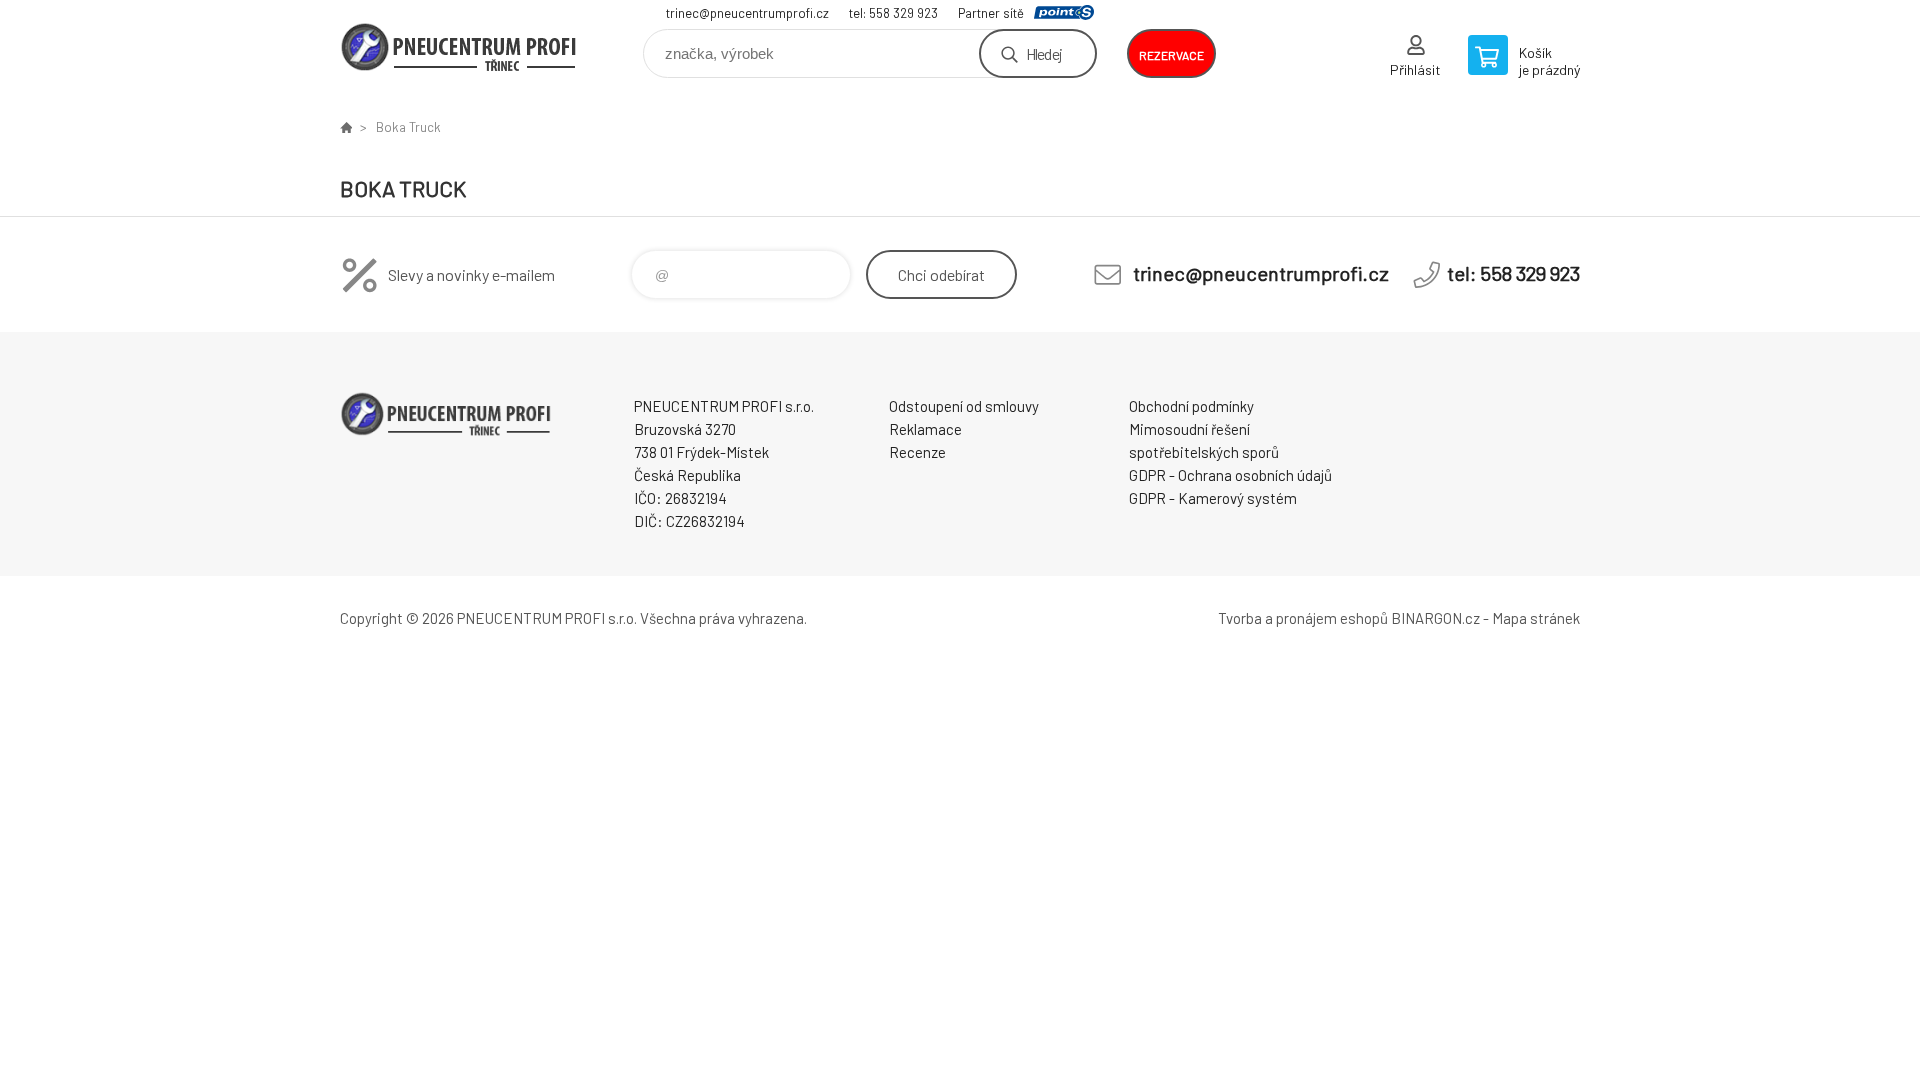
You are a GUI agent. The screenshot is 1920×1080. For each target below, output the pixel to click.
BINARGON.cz (1435, 618)
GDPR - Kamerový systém (1213, 498)
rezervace (1171, 55)
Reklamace (925, 429)
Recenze (917, 452)
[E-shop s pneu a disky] (346, 127)
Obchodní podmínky (1191, 406)
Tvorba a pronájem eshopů (1303, 618)
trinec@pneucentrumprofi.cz (747, 13)
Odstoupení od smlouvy (964, 406)
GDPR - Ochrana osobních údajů (1230, 475)
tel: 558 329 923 (893, 13)
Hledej (1044, 53)
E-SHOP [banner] (460, 46)
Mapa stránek (1536, 618)
